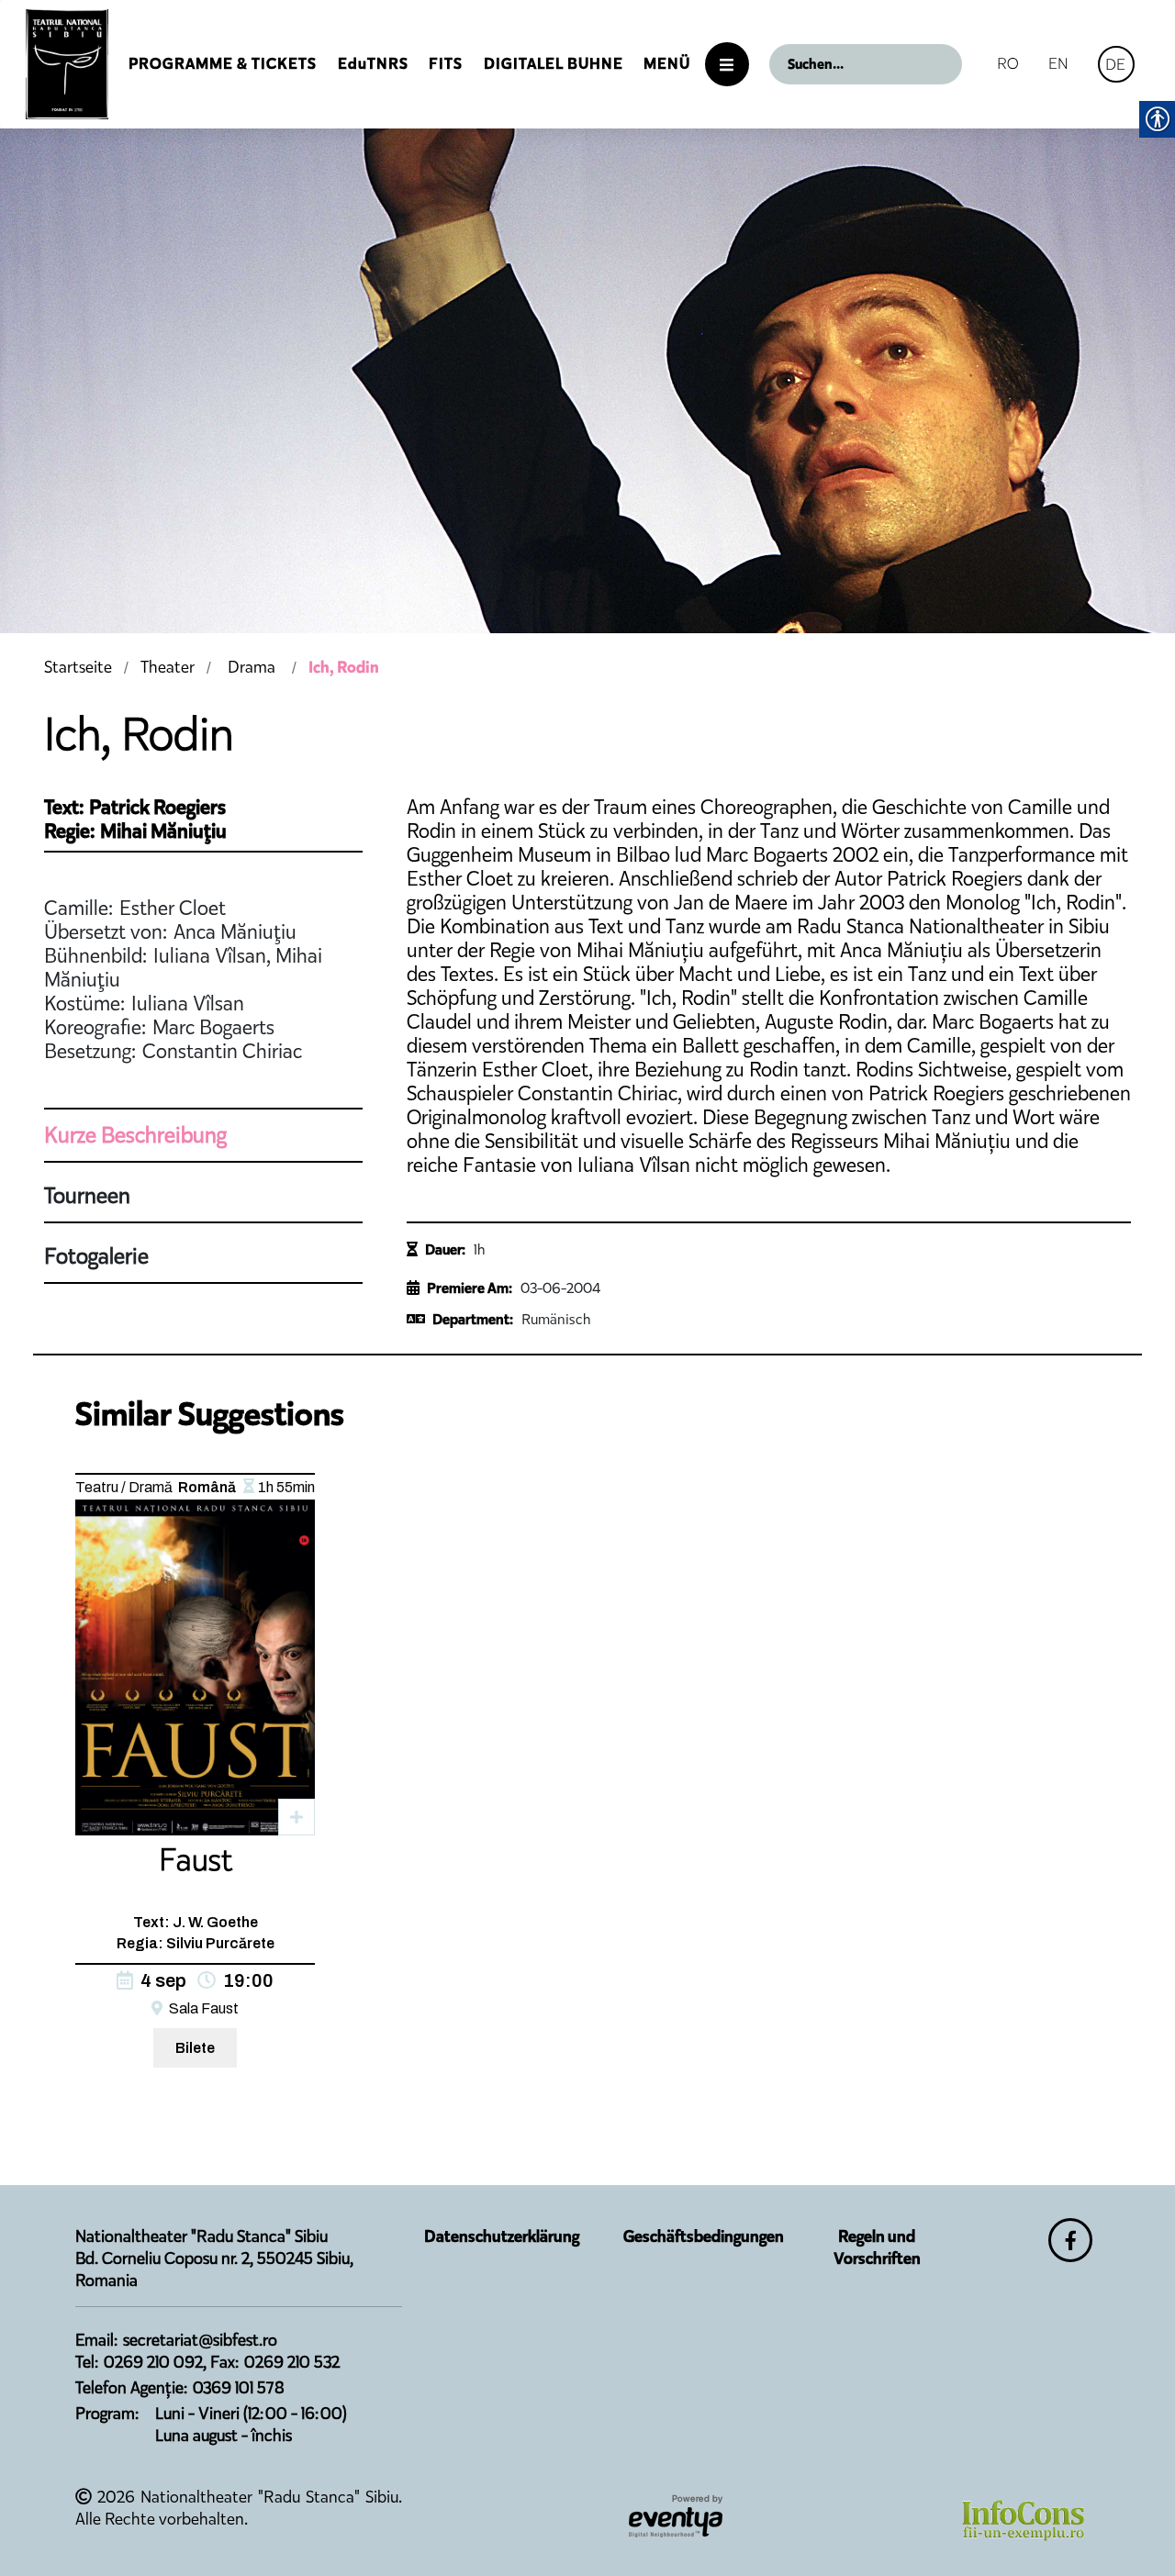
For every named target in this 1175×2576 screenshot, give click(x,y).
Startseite (78, 667)
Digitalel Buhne (554, 64)
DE (1115, 64)
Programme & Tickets (223, 64)
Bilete (195, 2048)
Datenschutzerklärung (502, 2236)
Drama (252, 667)
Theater (168, 667)
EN (1058, 63)
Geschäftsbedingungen (704, 2236)
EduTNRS (373, 64)
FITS (446, 64)
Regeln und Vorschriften (877, 2247)
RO (1008, 63)
